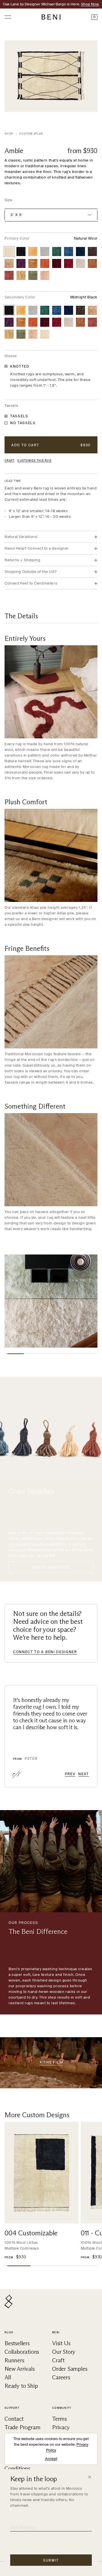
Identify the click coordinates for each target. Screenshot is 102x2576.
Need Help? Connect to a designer (37, 548)
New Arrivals (20, 2369)
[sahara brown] (9, 263)
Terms (59, 2419)
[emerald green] (57, 252)
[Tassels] (6, 416)
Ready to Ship (21, 2386)
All (8, 2377)
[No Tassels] (6, 423)
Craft (9, 461)
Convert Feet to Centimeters (31, 583)
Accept (51, 2459)
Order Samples (70, 2369)
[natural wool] (9, 252)
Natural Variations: (21, 537)
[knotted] (6, 366)
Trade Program (22, 2427)
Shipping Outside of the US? (30, 572)
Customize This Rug (34, 461)
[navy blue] (80, 252)
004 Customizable (31, 2233)
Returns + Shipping (22, 560)
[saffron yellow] (33, 252)
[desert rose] (45, 275)
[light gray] (45, 252)
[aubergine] (21, 263)
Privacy (61, 2427)
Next (84, 1774)
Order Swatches (51, 1567)
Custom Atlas (31, 134)
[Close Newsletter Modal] (90, 2477)
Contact (14, 2419)
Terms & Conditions (17, 2465)
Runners (14, 2360)
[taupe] (80, 263)
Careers (61, 2377)
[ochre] (33, 263)
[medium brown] (92, 263)
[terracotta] (45, 263)
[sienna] (9, 275)
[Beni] (51, 17)
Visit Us (61, 2343)
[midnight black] (21, 252)
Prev (70, 1774)
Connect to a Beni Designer (45, 1652)
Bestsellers (17, 2343)
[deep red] (69, 263)
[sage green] (33, 275)
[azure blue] (69, 252)
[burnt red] (57, 263)
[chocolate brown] (92, 252)
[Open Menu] (8, 17)
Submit (51, 2560)
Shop (9, 134)
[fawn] (21, 275)
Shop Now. (90, 4)
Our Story (64, 2352)
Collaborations (22, 2352)
